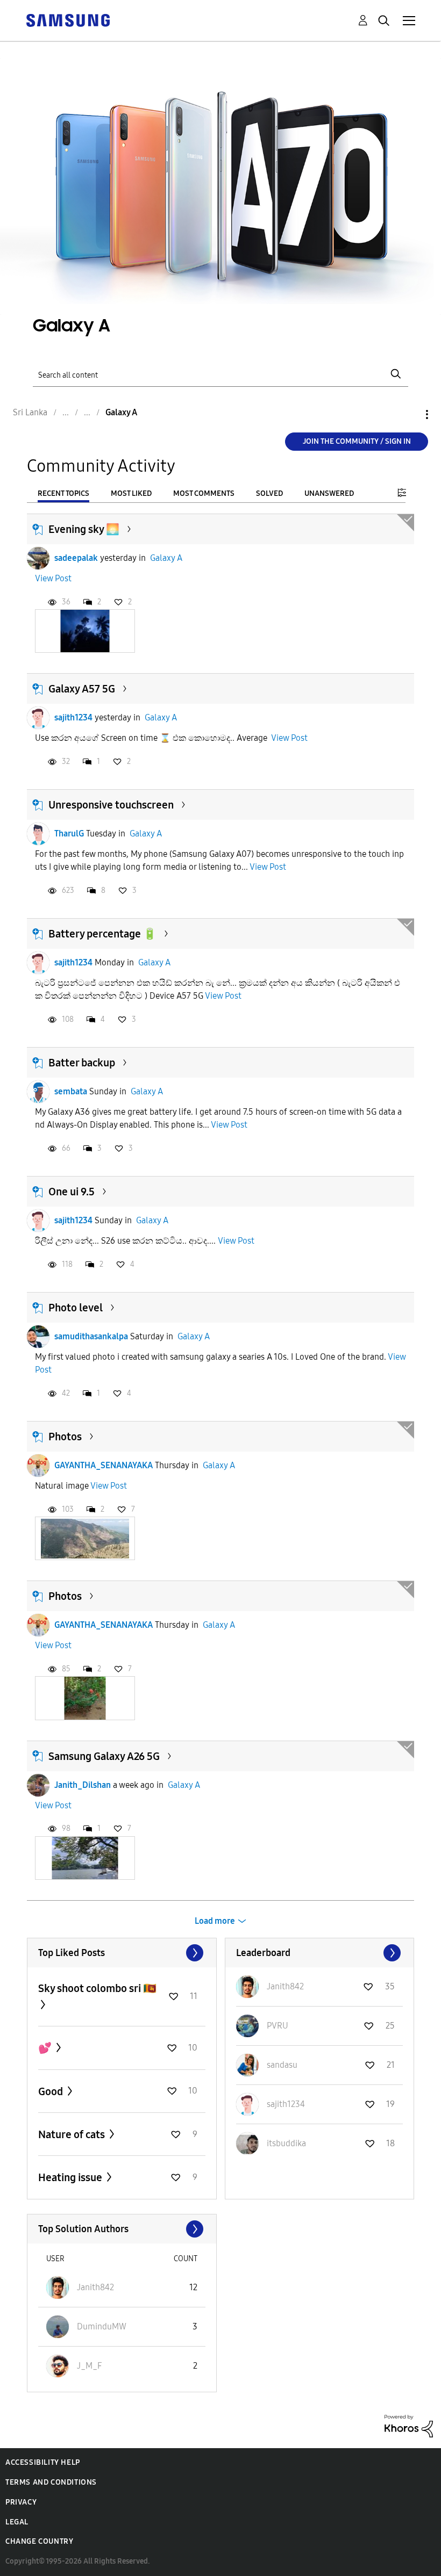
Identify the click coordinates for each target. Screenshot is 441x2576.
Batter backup (82, 1063)
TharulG (69, 834)
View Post (53, 578)
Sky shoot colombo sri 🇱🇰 (97, 1988)
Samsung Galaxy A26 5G (104, 1756)
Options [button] (409, 414)
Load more (215, 1921)
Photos (65, 1437)
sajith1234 (73, 717)
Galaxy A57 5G (82, 689)
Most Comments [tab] (204, 493)
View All (122, 1953)
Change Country (39, 2541)
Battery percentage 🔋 (102, 934)
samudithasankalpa (91, 1336)
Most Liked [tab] (131, 493)
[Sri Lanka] (68, 20)
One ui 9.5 (72, 1192)
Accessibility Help (43, 2462)
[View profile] (38, 558)
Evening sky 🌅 (84, 529)
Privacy (21, 2502)
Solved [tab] (269, 493)
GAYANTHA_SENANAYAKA (104, 1465)
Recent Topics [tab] (63, 493)
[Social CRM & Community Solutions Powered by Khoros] (409, 2425)
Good (52, 2091)
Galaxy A (166, 558)
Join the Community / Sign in (357, 441)
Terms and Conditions (51, 2482)
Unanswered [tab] (329, 493)
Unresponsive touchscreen (111, 805)
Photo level (76, 1308)
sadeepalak (76, 558)
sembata (71, 1091)
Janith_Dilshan (83, 1785)
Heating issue (71, 2177)
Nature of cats (73, 2134)
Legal (17, 2522)
